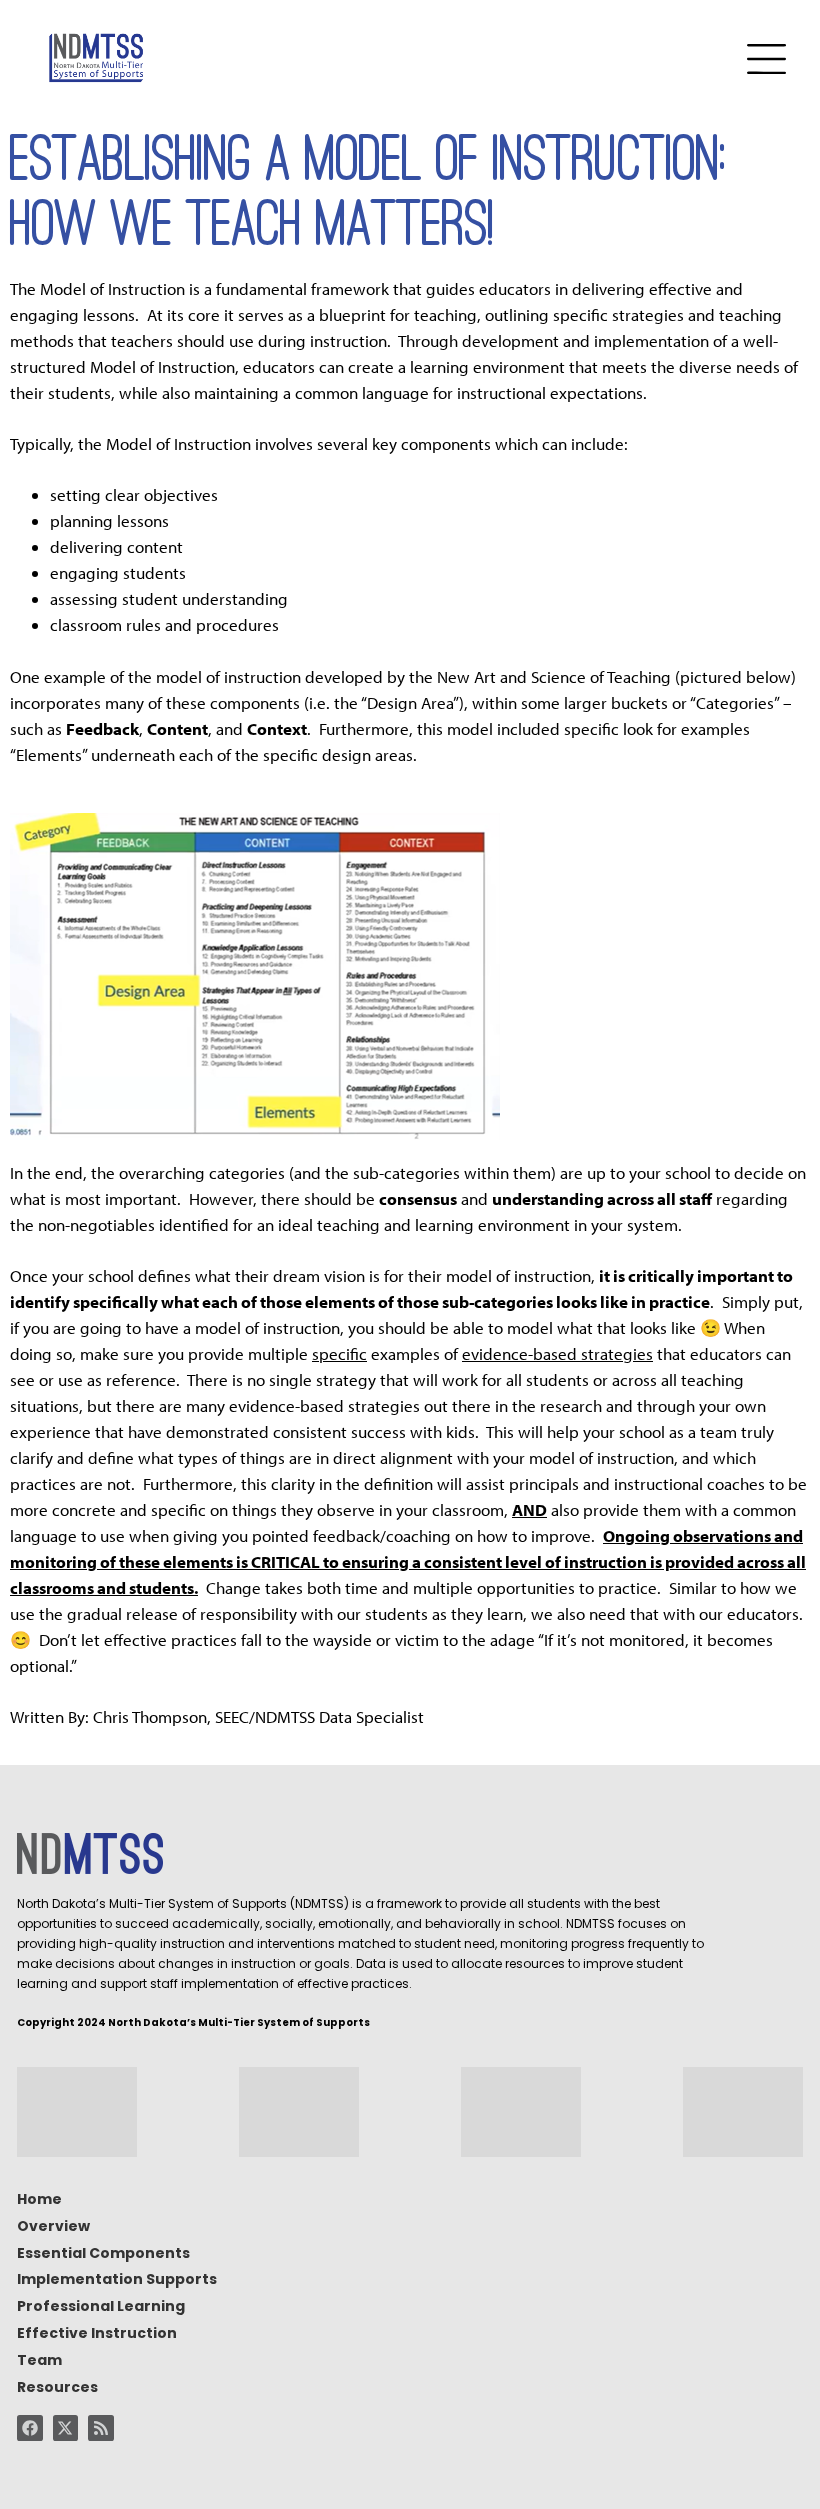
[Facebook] (30, 2428)
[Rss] (101, 2428)
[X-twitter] (66, 2428)
